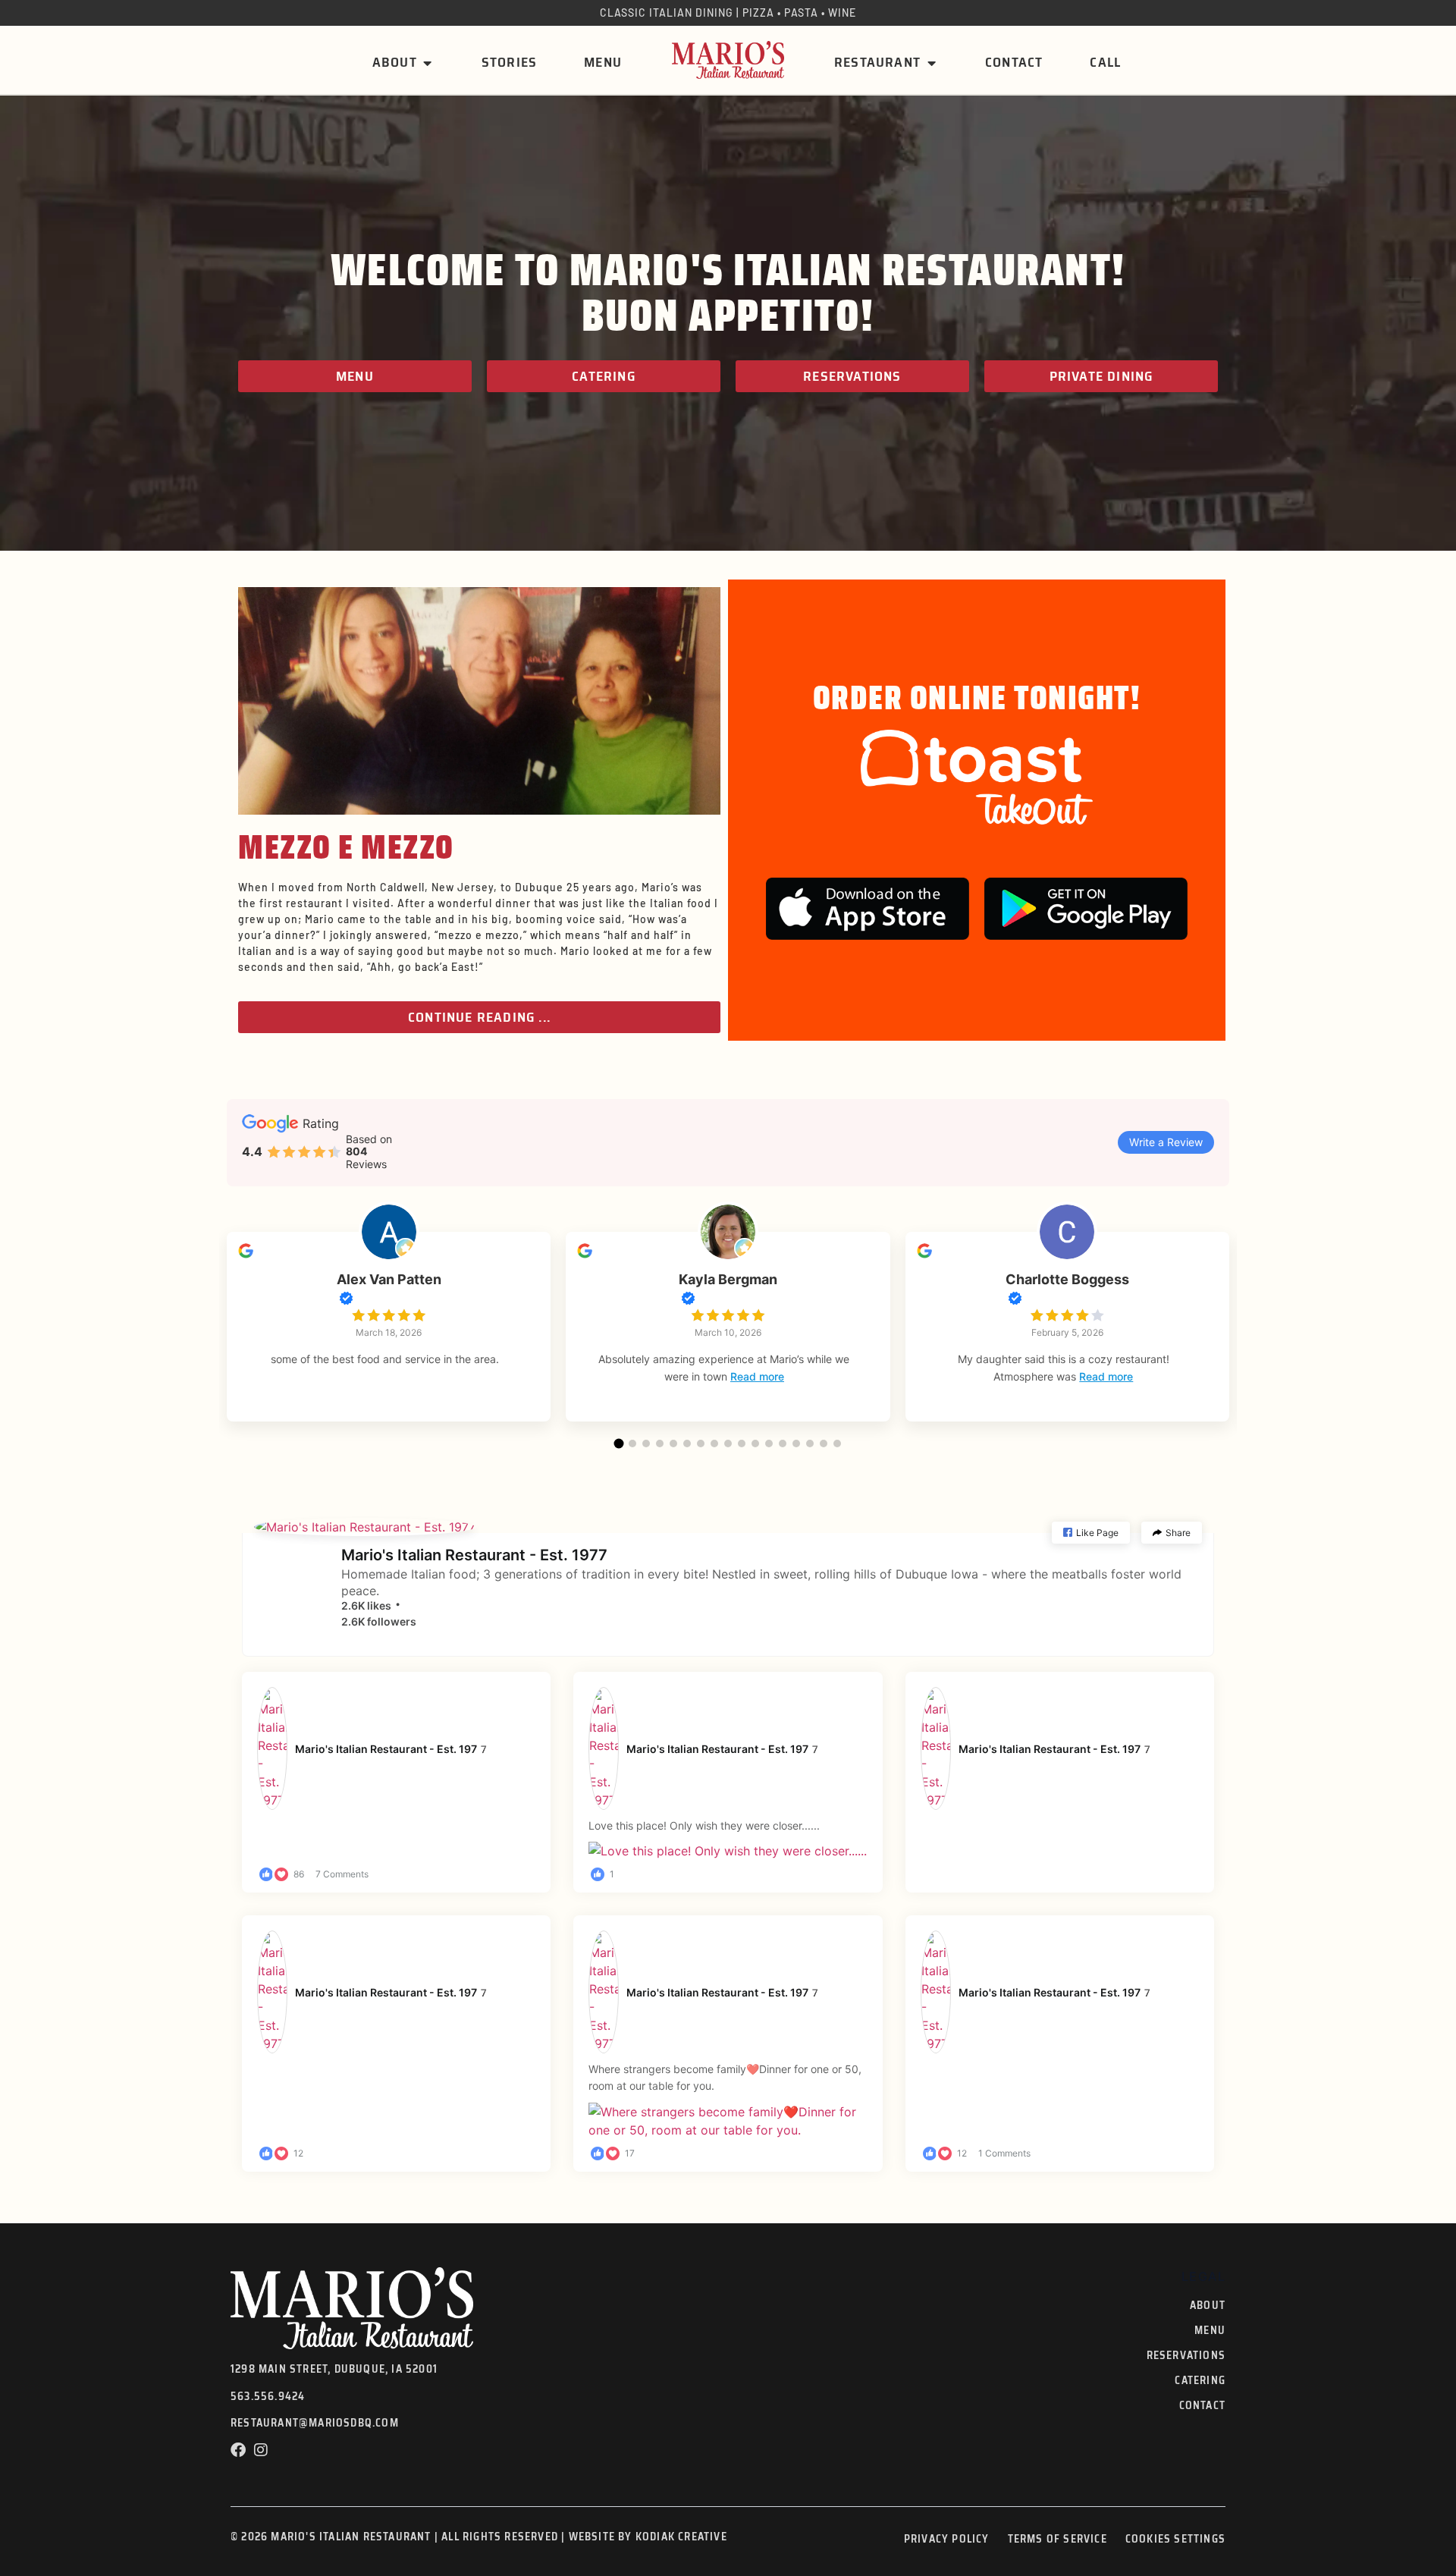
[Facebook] (238, 2450)
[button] (619, 1443)
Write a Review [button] (1166, 1142)
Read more (757, 1376)
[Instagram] (261, 2450)
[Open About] (428, 63)
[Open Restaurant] (931, 63)
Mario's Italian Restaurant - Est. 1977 (474, 1555)
